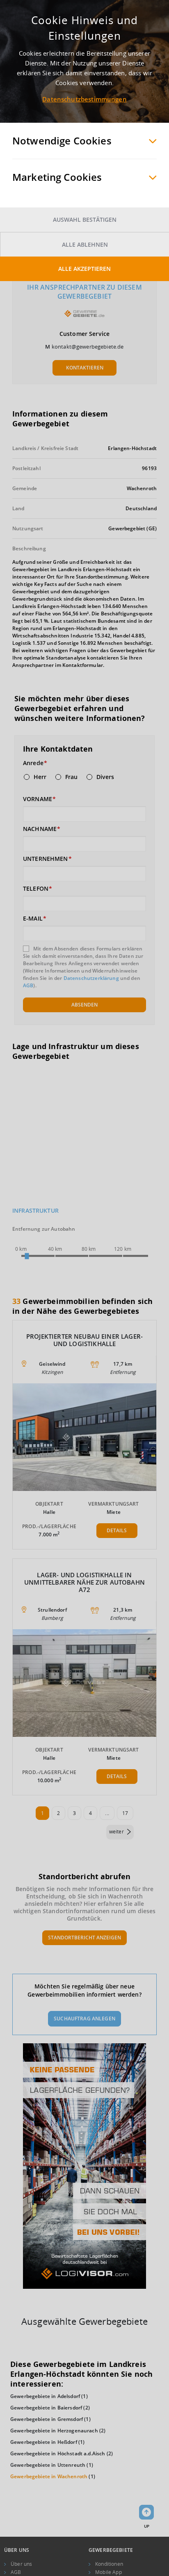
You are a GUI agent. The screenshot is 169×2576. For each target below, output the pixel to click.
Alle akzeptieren (84, 269)
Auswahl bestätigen (85, 220)
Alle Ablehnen (85, 244)
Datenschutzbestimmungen (84, 99)
